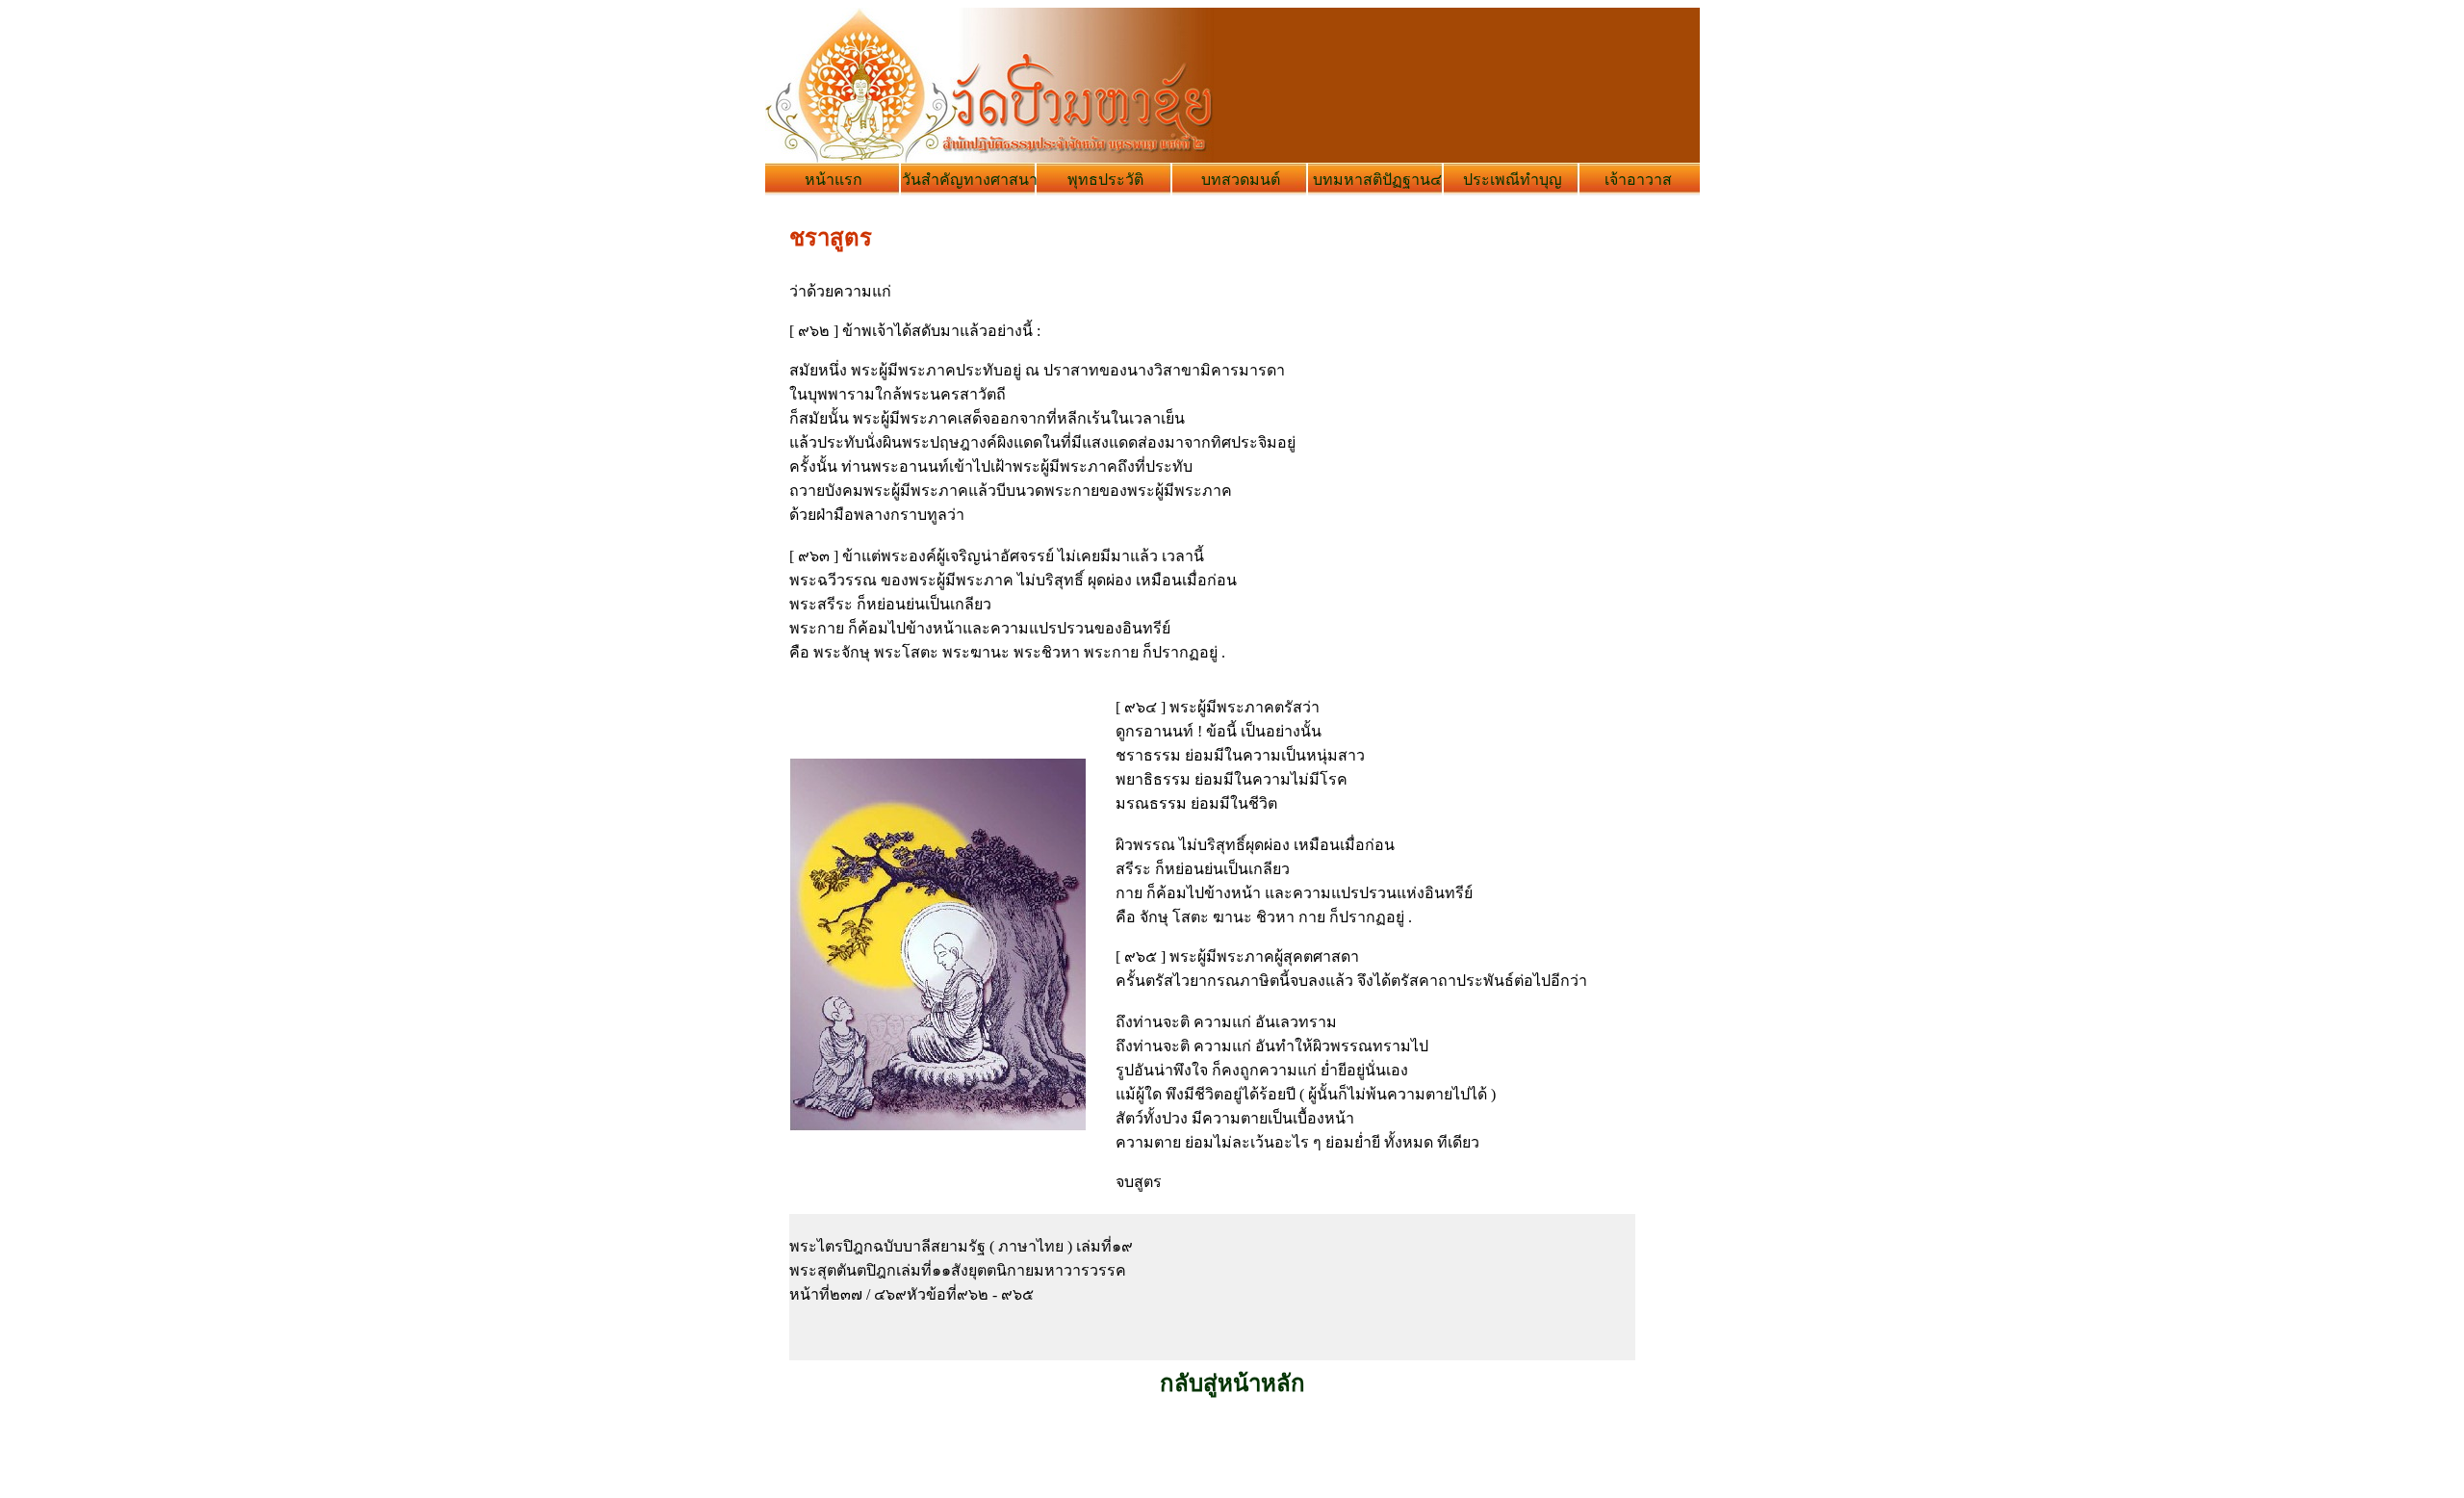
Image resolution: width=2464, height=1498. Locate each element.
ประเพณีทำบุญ (1513, 180)
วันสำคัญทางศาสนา (970, 180)
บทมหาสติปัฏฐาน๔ (1377, 180)
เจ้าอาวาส (1638, 180)
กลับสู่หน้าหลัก (1232, 1383)
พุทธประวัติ (1105, 180)
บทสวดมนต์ (1241, 180)
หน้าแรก (834, 180)
